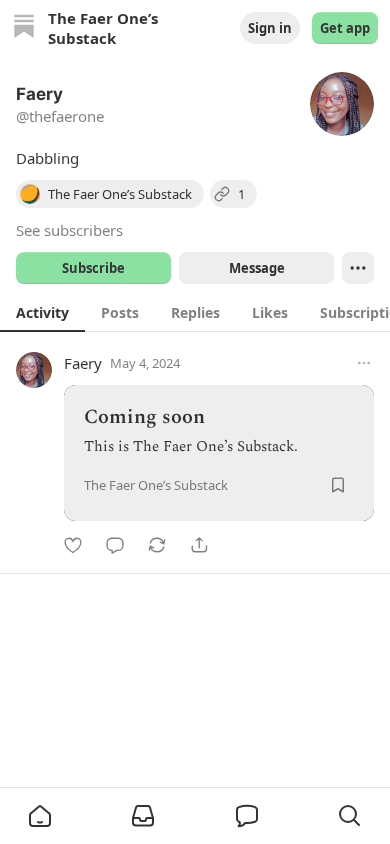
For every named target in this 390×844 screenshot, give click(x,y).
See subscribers (69, 230)
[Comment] (115, 545)
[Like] (73, 545)
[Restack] (157, 545)
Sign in (270, 28)
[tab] (42, 312)
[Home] (24, 28)
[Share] (199, 545)
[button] (40, 816)
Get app (345, 28)
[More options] (364, 363)
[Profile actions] (358, 268)
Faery (83, 363)
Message (257, 268)
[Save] (338, 485)
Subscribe (93, 268)
